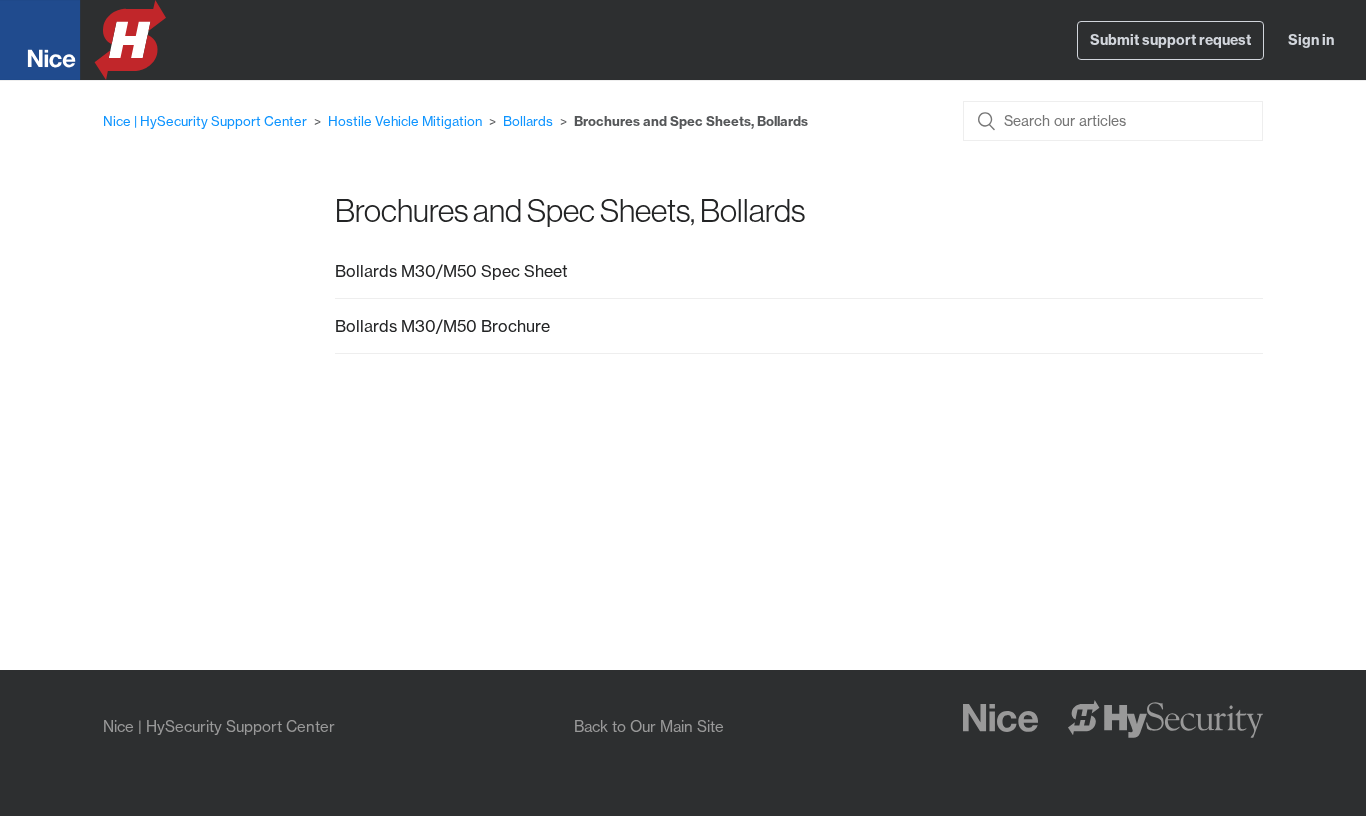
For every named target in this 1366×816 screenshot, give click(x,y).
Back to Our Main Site (649, 726)
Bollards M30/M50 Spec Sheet (451, 271)
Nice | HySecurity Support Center (205, 121)
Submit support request (1170, 40)
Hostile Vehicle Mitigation (405, 121)
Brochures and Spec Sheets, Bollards (691, 121)
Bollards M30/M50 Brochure (442, 326)
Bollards (528, 121)
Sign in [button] (1311, 40)
